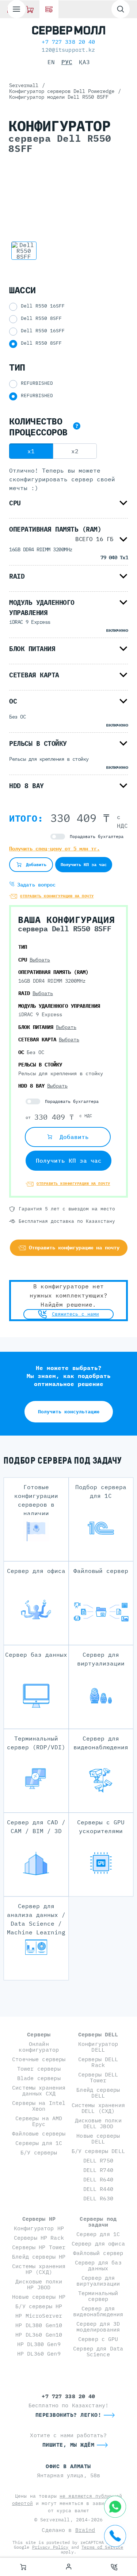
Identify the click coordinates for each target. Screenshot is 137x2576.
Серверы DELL (98, 2034)
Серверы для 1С (39, 2143)
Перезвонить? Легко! (68, 2415)
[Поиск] (121, 9)
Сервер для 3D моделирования (98, 2327)
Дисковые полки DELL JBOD (98, 2123)
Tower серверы (39, 2069)
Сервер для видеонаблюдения (98, 2311)
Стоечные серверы (39, 2059)
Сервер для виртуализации (98, 2281)
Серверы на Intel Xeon (39, 2106)
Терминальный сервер (98, 2296)
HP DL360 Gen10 (39, 2335)
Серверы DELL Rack (98, 2062)
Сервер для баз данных (98, 2265)
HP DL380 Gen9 (39, 2344)
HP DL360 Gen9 (39, 2354)
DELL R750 (98, 2160)
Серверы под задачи (98, 2222)
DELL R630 (98, 2198)
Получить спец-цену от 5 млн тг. (54, 849)
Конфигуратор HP (39, 2228)
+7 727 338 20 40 (68, 42)
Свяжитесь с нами (76, 1314)
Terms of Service (102, 2547)
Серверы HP (39, 2219)
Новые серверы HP (39, 2297)
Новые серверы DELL (98, 2139)
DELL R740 (98, 2170)
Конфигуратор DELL (98, 2047)
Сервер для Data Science (98, 2351)
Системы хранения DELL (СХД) (98, 2108)
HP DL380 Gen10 (39, 2325)
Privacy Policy (50, 2547)
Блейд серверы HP (39, 2257)
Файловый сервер (98, 2253)
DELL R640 (98, 2179)
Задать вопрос (35, 885)
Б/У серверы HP (39, 2306)
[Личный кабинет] (69, 2567)
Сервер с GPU (98, 2339)
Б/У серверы (39, 2152)
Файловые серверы (39, 2133)
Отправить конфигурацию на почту (57, 896)
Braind (85, 2530)
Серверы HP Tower (39, 2247)
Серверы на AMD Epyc (39, 2121)
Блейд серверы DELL (98, 2093)
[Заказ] (23, 2567)
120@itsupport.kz (68, 50)
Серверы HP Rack (39, 2238)
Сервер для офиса (98, 2244)
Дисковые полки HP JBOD (39, 2284)
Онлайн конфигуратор (39, 2047)
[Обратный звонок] (114, 2567)
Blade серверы (39, 2078)
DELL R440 (98, 2189)
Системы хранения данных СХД (39, 2090)
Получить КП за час (84, 864)
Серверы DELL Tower (98, 2077)
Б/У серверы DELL (98, 2151)
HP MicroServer (39, 2316)
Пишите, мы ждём (68, 2445)
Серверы (39, 2034)
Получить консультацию (69, 1412)
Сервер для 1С (98, 2234)
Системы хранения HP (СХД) (39, 2269)
